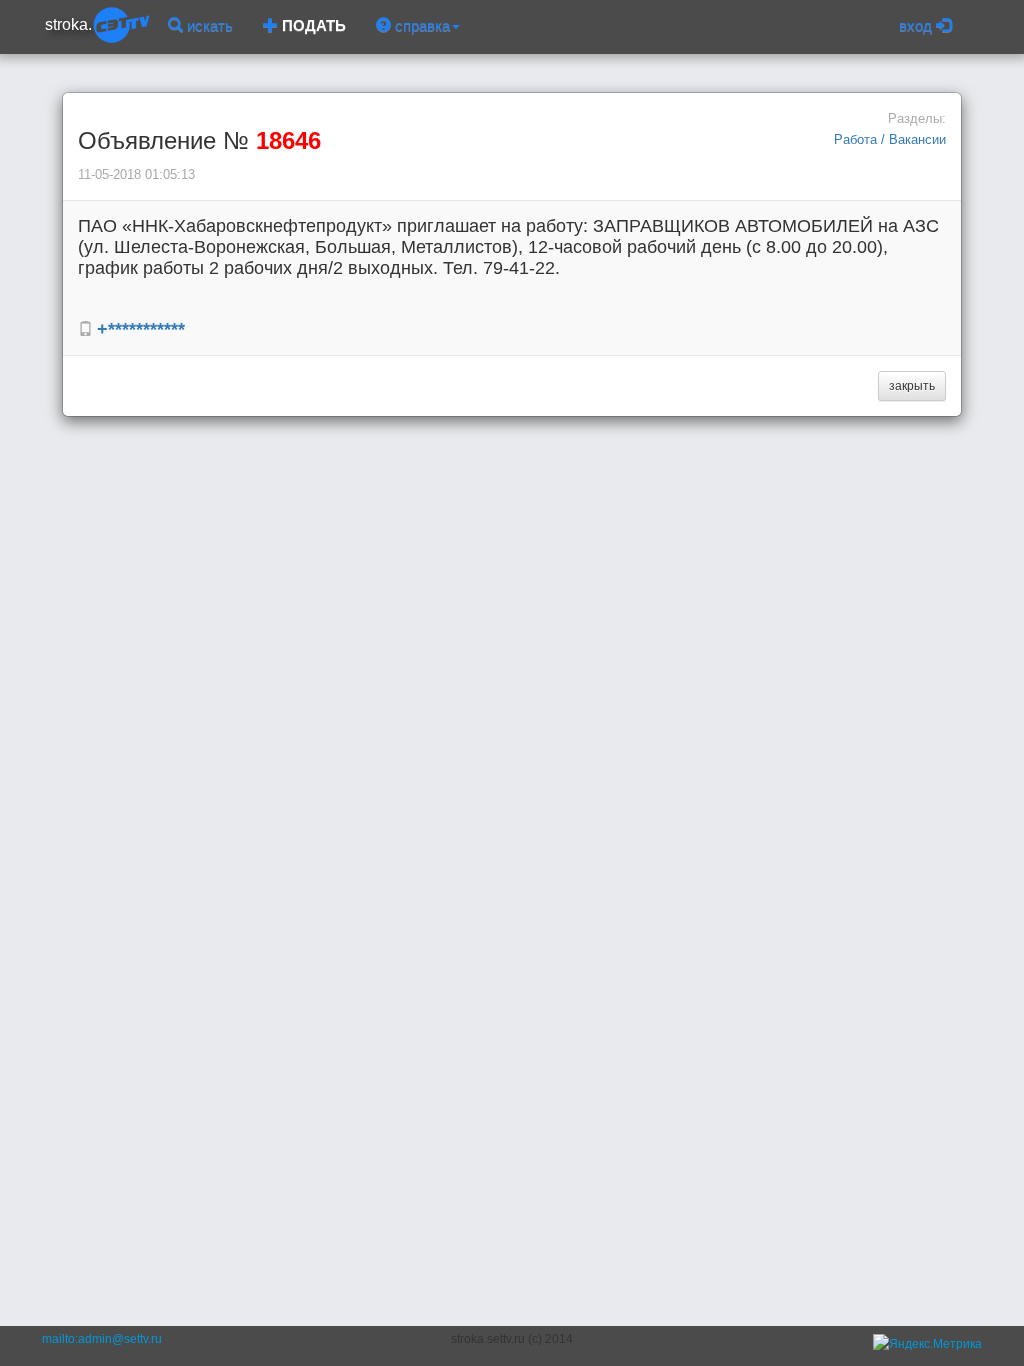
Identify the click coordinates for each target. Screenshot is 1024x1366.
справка (420, 25)
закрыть (912, 386)
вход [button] (917, 25)
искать (208, 25)
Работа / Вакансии (890, 139)
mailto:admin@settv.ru (102, 1339)
